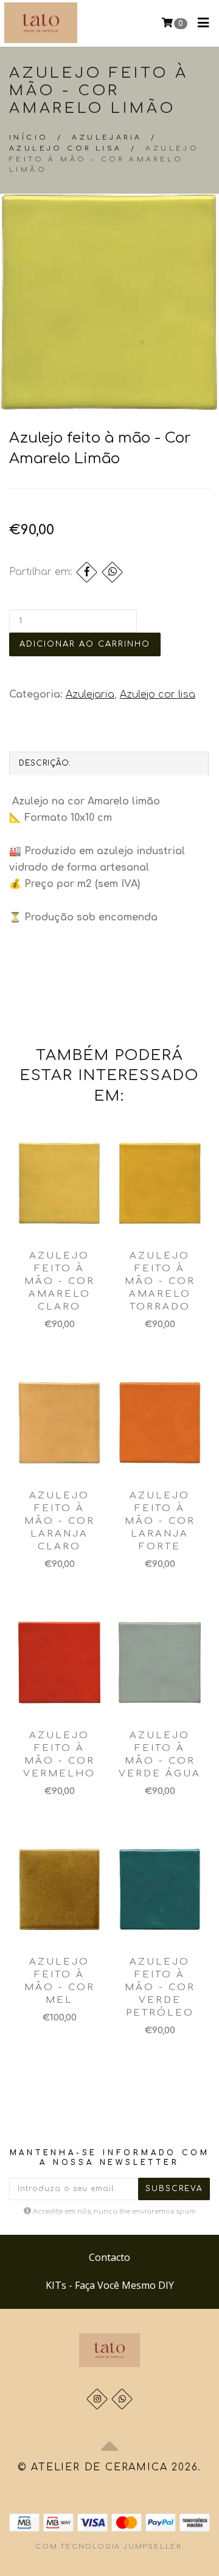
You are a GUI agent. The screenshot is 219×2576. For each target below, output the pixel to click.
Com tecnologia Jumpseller (108, 2547)
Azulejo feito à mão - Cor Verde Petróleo (160, 1987)
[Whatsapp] (122, 2399)
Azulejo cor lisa (65, 148)
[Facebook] (87, 572)
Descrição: (45, 763)
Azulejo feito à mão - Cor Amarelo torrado (160, 1281)
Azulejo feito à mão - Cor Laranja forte (160, 1521)
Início (29, 138)
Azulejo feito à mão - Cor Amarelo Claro (60, 1281)
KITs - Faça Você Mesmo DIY (110, 2285)
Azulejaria (107, 138)
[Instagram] (97, 2399)
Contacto (109, 2257)
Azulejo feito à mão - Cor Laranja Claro (60, 1521)
